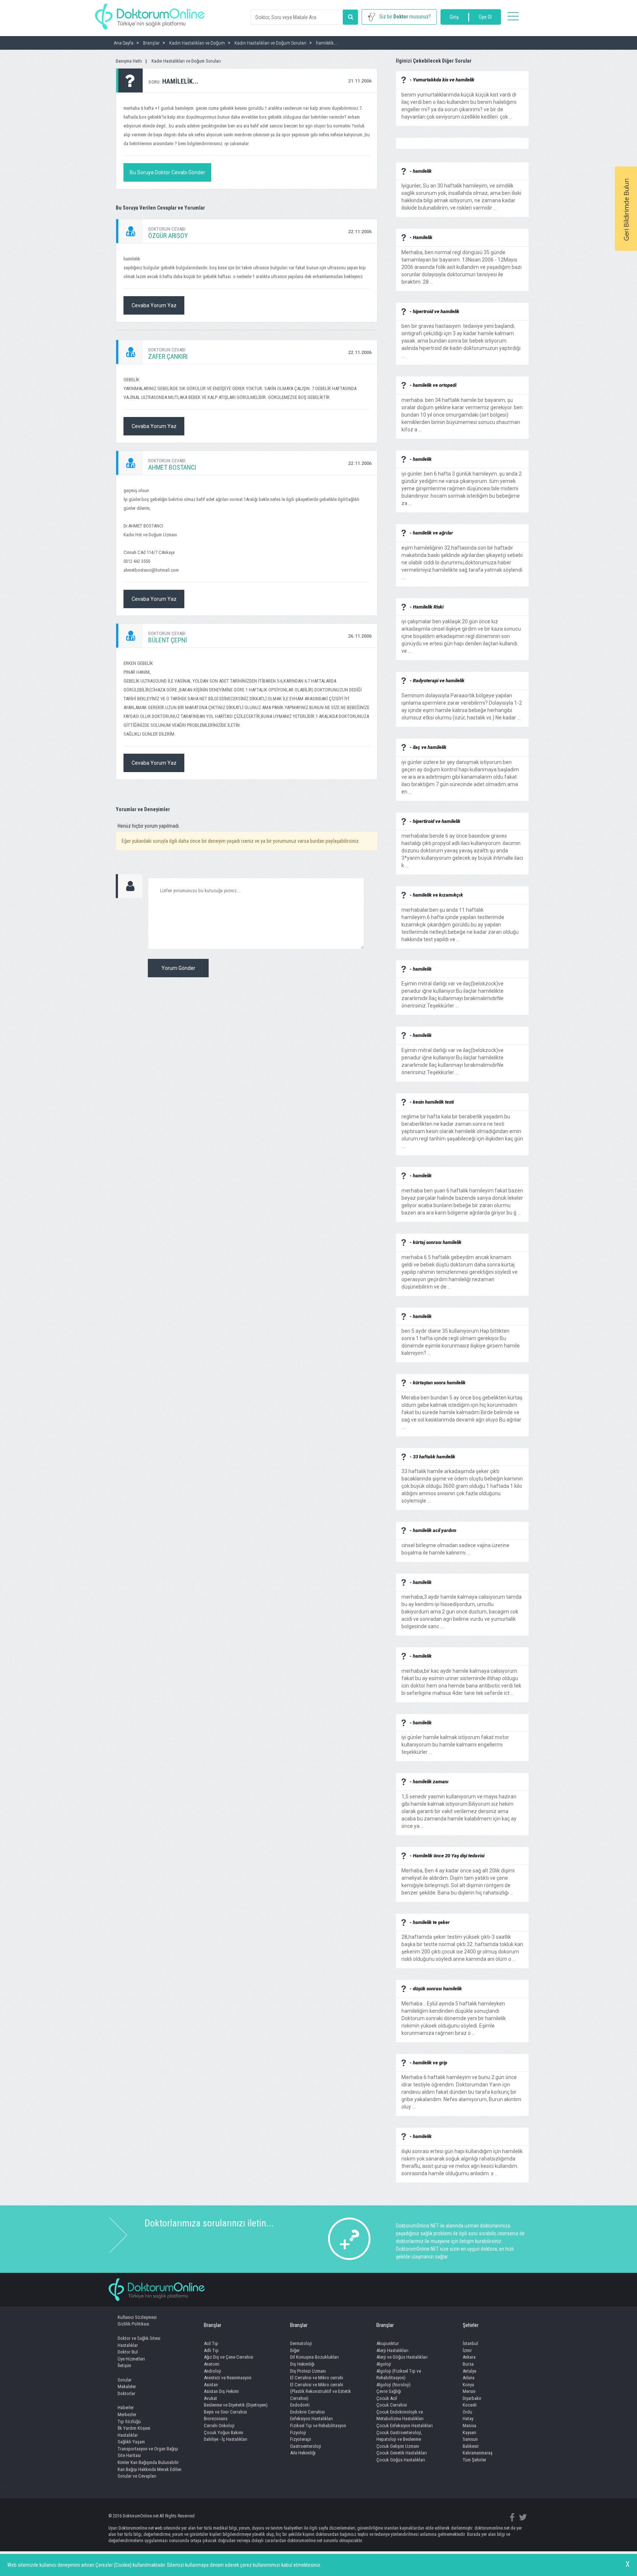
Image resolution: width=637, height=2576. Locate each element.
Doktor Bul (128, 2352)
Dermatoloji (301, 2343)
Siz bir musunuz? (405, 17)
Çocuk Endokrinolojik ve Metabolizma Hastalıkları (400, 2415)
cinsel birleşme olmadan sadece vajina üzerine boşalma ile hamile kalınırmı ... (455, 1545)
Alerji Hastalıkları (392, 2350)
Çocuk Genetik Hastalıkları (402, 2453)
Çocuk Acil (387, 2398)
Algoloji (384, 2364)
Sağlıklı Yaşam (131, 2442)
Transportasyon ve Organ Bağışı (148, 2449)
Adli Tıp (211, 2350)
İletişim (124, 2365)
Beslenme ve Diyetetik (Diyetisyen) (236, 2405)
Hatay (468, 2419)
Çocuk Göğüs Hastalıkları (401, 2460)
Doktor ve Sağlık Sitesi (139, 2338)
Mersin (469, 2391)
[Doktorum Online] (150, 13)
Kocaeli (470, 2405)
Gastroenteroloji (306, 2446)
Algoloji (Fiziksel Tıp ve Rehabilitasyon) (399, 2375)
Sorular (125, 2380)
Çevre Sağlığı (389, 2391)
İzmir (467, 2350)
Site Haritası (129, 2455)
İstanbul (470, 2343)
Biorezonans (216, 2419)
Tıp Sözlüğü (129, 2421)
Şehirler (471, 2325)
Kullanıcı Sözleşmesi (137, 2317)
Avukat (210, 2398)
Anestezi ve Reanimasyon (228, 2378)
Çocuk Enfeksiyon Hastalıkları (405, 2426)
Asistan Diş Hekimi (221, 2391)
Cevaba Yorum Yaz (154, 305)
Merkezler (127, 2414)
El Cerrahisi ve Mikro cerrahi (317, 2378)
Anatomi (212, 2364)
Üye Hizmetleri (131, 2359)
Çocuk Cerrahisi (392, 2405)
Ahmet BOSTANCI (172, 467)
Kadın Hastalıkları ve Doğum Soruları (186, 61)
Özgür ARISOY (168, 236)
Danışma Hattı (129, 61)
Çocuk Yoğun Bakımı (224, 2433)
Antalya (469, 2371)
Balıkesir (471, 2446)
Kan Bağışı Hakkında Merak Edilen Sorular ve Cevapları (149, 2473)
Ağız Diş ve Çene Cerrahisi (229, 2357)
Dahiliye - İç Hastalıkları (226, 2439)
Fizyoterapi (301, 2439)
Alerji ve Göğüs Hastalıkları (402, 2357)
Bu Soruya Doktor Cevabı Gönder (168, 172)
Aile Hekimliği (303, 2453)
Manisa (469, 2426)
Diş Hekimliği (302, 2364)
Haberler (126, 2407)
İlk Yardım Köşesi (134, 2428)
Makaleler (127, 2386)
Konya (468, 2385)
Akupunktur (388, 2343)
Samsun (470, 2439)
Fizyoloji (298, 2433)
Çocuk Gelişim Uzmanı (398, 2446)
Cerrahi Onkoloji (219, 2426)
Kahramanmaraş (478, 2453)
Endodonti (300, 2405)
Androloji (213, 2371)
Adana (469, 2378)
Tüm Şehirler (474, 2460)
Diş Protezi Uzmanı (308, 2371)
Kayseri (469, 2433)
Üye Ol (485, 17)
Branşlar (213, 2325)
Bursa (468, 2364)
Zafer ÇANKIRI (168, 356)
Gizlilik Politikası (133, 2324)
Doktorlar (126, 2393)
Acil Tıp (211, 2343)
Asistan (211, 2385)
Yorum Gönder (178, 968)
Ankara (469, 2357)
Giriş (454, 17)
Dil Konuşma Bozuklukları (314, 2357)
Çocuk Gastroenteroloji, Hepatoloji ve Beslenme (399, 2436)
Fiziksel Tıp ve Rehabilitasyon (318, 2426)
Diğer (295, 2350)
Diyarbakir (472, 2398)
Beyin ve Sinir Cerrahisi (225, 2412)
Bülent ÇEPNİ (168, 640)
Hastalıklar (128, 2345)
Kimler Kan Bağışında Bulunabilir (148, 2462)
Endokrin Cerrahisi (307, 2412)
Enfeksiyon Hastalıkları (311, 2419)
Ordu (467, 2412)
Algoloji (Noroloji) (394, 2385)
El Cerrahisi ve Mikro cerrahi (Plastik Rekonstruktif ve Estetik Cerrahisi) (321, 2391)
